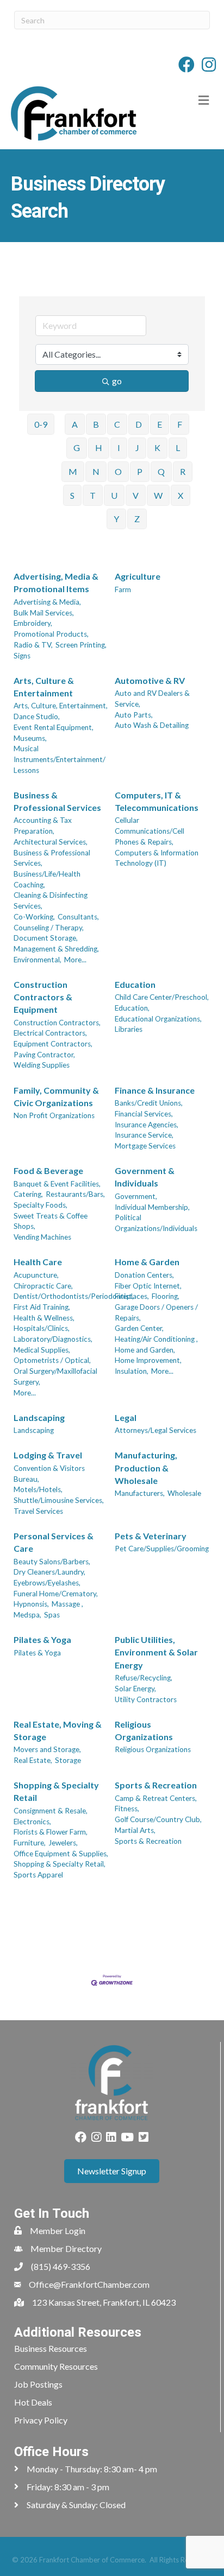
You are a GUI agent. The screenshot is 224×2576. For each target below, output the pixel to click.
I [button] (119, 448)
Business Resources (51, 2348)
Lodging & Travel (48, 1455)
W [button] (158, 495)
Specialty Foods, (41, 1205)
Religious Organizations (144, 1730)
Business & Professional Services (57, 801)
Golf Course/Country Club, (158, 1819)
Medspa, (27, 1615)
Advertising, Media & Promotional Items (56, 582)
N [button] (96, 471)
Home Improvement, (148, 1360)
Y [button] (116, 519)
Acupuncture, (36, 1275)
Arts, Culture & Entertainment (44, 687)
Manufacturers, (140, 1493)
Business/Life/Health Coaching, (47, 879)
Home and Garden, (145, 1350)
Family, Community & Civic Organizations (56, 1096)
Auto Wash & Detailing (152, 725)
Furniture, (30, 1843)
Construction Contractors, (57, 1023)
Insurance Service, (144, 1135)
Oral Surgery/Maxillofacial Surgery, (55, 1376)
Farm (123, 589)
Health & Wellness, (44, 1318)
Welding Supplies (42, 1065)
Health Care (38, 1262)
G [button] (77, 448)
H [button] (99, 448)
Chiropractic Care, (43, 1286)
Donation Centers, (144, 1275)
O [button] (118, 471)
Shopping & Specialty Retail (56, 1791)
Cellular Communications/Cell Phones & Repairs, (150, 831)
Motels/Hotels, (38, 1489)
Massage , (67, 1604)
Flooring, (166, 1296)
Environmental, (38, 960)
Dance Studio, (37, 716)
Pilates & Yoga (42, 1639)
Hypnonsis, (31, 1604)
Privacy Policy (41, 2420)
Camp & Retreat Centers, (156, 1798)
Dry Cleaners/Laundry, (49, 1572)
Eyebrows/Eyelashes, (47, 1583)
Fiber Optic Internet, (148, 1286)
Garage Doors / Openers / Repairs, (156, 1312)
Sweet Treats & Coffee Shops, (51, 1221)
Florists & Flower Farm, (51, 1832)
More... (75, 960)
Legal (126, 1417)
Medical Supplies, (42, 1350)
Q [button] (161, 471)
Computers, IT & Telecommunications (157, 801)
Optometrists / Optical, (52, 1360)
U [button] (114, 495)
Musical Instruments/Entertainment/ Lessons (60, 759)
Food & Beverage (48, 1170)
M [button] (73, 471)
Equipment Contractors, (53, 1044)
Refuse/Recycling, (144, 1678)
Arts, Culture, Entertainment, (61, 706)
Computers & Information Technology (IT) (157, 858)
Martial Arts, (135, 1830)
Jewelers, (63, 1843)
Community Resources (56, 2366)
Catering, (28, 1194)
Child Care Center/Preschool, (162, 997)
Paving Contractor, (44, 1055)
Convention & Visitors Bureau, (49, 1474)
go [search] (117, 381)
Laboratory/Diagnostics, (53, 1339)
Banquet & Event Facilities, (57, 1184)
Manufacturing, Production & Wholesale (146, 1467)
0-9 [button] (41, 424)
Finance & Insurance (155, 1090)
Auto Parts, (134, 715)
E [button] (160, 424)
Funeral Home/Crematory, (56, 1594)
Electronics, (32, 1822)
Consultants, (78, 917)
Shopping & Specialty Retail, (60, 1864)
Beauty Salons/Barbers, (52, 1562)
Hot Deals (33, 2402)
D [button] (139, 424)
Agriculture (138, 576)
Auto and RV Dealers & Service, (152, 699)
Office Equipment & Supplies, (61, 1854)
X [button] (181, 495)
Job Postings (38, 2384)
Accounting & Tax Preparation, (43, 826)
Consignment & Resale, (51, 1811)
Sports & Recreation (156, 1785)
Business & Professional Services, (52, 858)
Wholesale (184, 1493)
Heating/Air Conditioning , (156, 1339)
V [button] (136, 495)
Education (135, 984)
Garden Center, (139, 1328)
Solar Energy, (135, 1689)
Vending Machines (42, 1237)
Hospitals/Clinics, (42, 1328)
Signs (22, 656)
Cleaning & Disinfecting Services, (51, 900)
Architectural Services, (51, 842)
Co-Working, (34, 917)
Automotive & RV (150, 680)
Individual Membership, (152, 1207)
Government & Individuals (145, 1177)
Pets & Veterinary (151, 1536)
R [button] (183, 471)
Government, (136, 1196)
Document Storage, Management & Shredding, (56, 943)
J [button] (137, 448)
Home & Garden (147, 1262)
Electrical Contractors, (50, 1033)
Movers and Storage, (47, 1749)
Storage (68, 1760)
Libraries (129, 1029)
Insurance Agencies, (147, 1125)
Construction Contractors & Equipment (43, 997)
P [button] (140, 471)
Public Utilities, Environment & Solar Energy (156, 1652)
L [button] (178, 448)
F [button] (180, 424)
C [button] (117, 424)
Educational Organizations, (158, 1019)
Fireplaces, (132, 1296)
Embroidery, (33, 623)
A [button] (75, 424)
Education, (132, 1008)
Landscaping (39, 1417)
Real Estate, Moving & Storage (58, 1730)
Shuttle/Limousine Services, (59, 1500)
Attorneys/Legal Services (155, 1430)
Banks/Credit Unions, (149, 1103)
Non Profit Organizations (54, 1115)
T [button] (93, 495)
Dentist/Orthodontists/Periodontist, (74, 1296)
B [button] (96, 424)
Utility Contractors (146, 1699)
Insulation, (132, 1371)
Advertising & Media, (47, 602)
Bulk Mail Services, (44, 613)
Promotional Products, (51, 634)
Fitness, (127, 1809)
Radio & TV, (33, 645)
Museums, (30, 738)
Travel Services (38, 1511)
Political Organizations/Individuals (156, 1223)
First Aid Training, (42, 1307)
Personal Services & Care (54, 1542)
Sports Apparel (38, 1875)
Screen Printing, (81, 645)
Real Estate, (33, 1760)
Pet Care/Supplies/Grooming (162, 1549)
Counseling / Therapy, (49, 928)
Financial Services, (144, 1114)
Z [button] (137, 519)
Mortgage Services (145, 1146)
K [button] (157, 448)
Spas (52, 1615)
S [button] (72, 495)
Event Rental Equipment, (54, 727)
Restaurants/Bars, (75, 1194)
